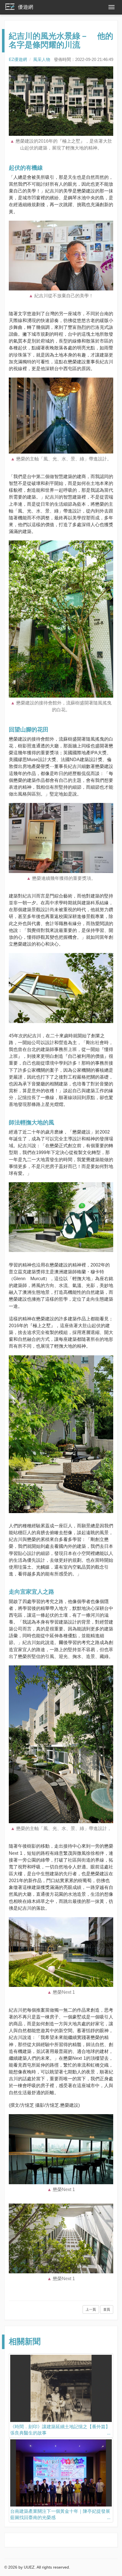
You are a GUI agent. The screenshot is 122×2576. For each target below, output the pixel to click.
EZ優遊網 (18, 59)
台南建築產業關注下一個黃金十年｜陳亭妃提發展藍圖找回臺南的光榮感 (60, 2514)
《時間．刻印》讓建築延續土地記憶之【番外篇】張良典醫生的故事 (60, 2430)
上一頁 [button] (91, 2309)
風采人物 (42, 59)
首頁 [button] (107, 2309)
